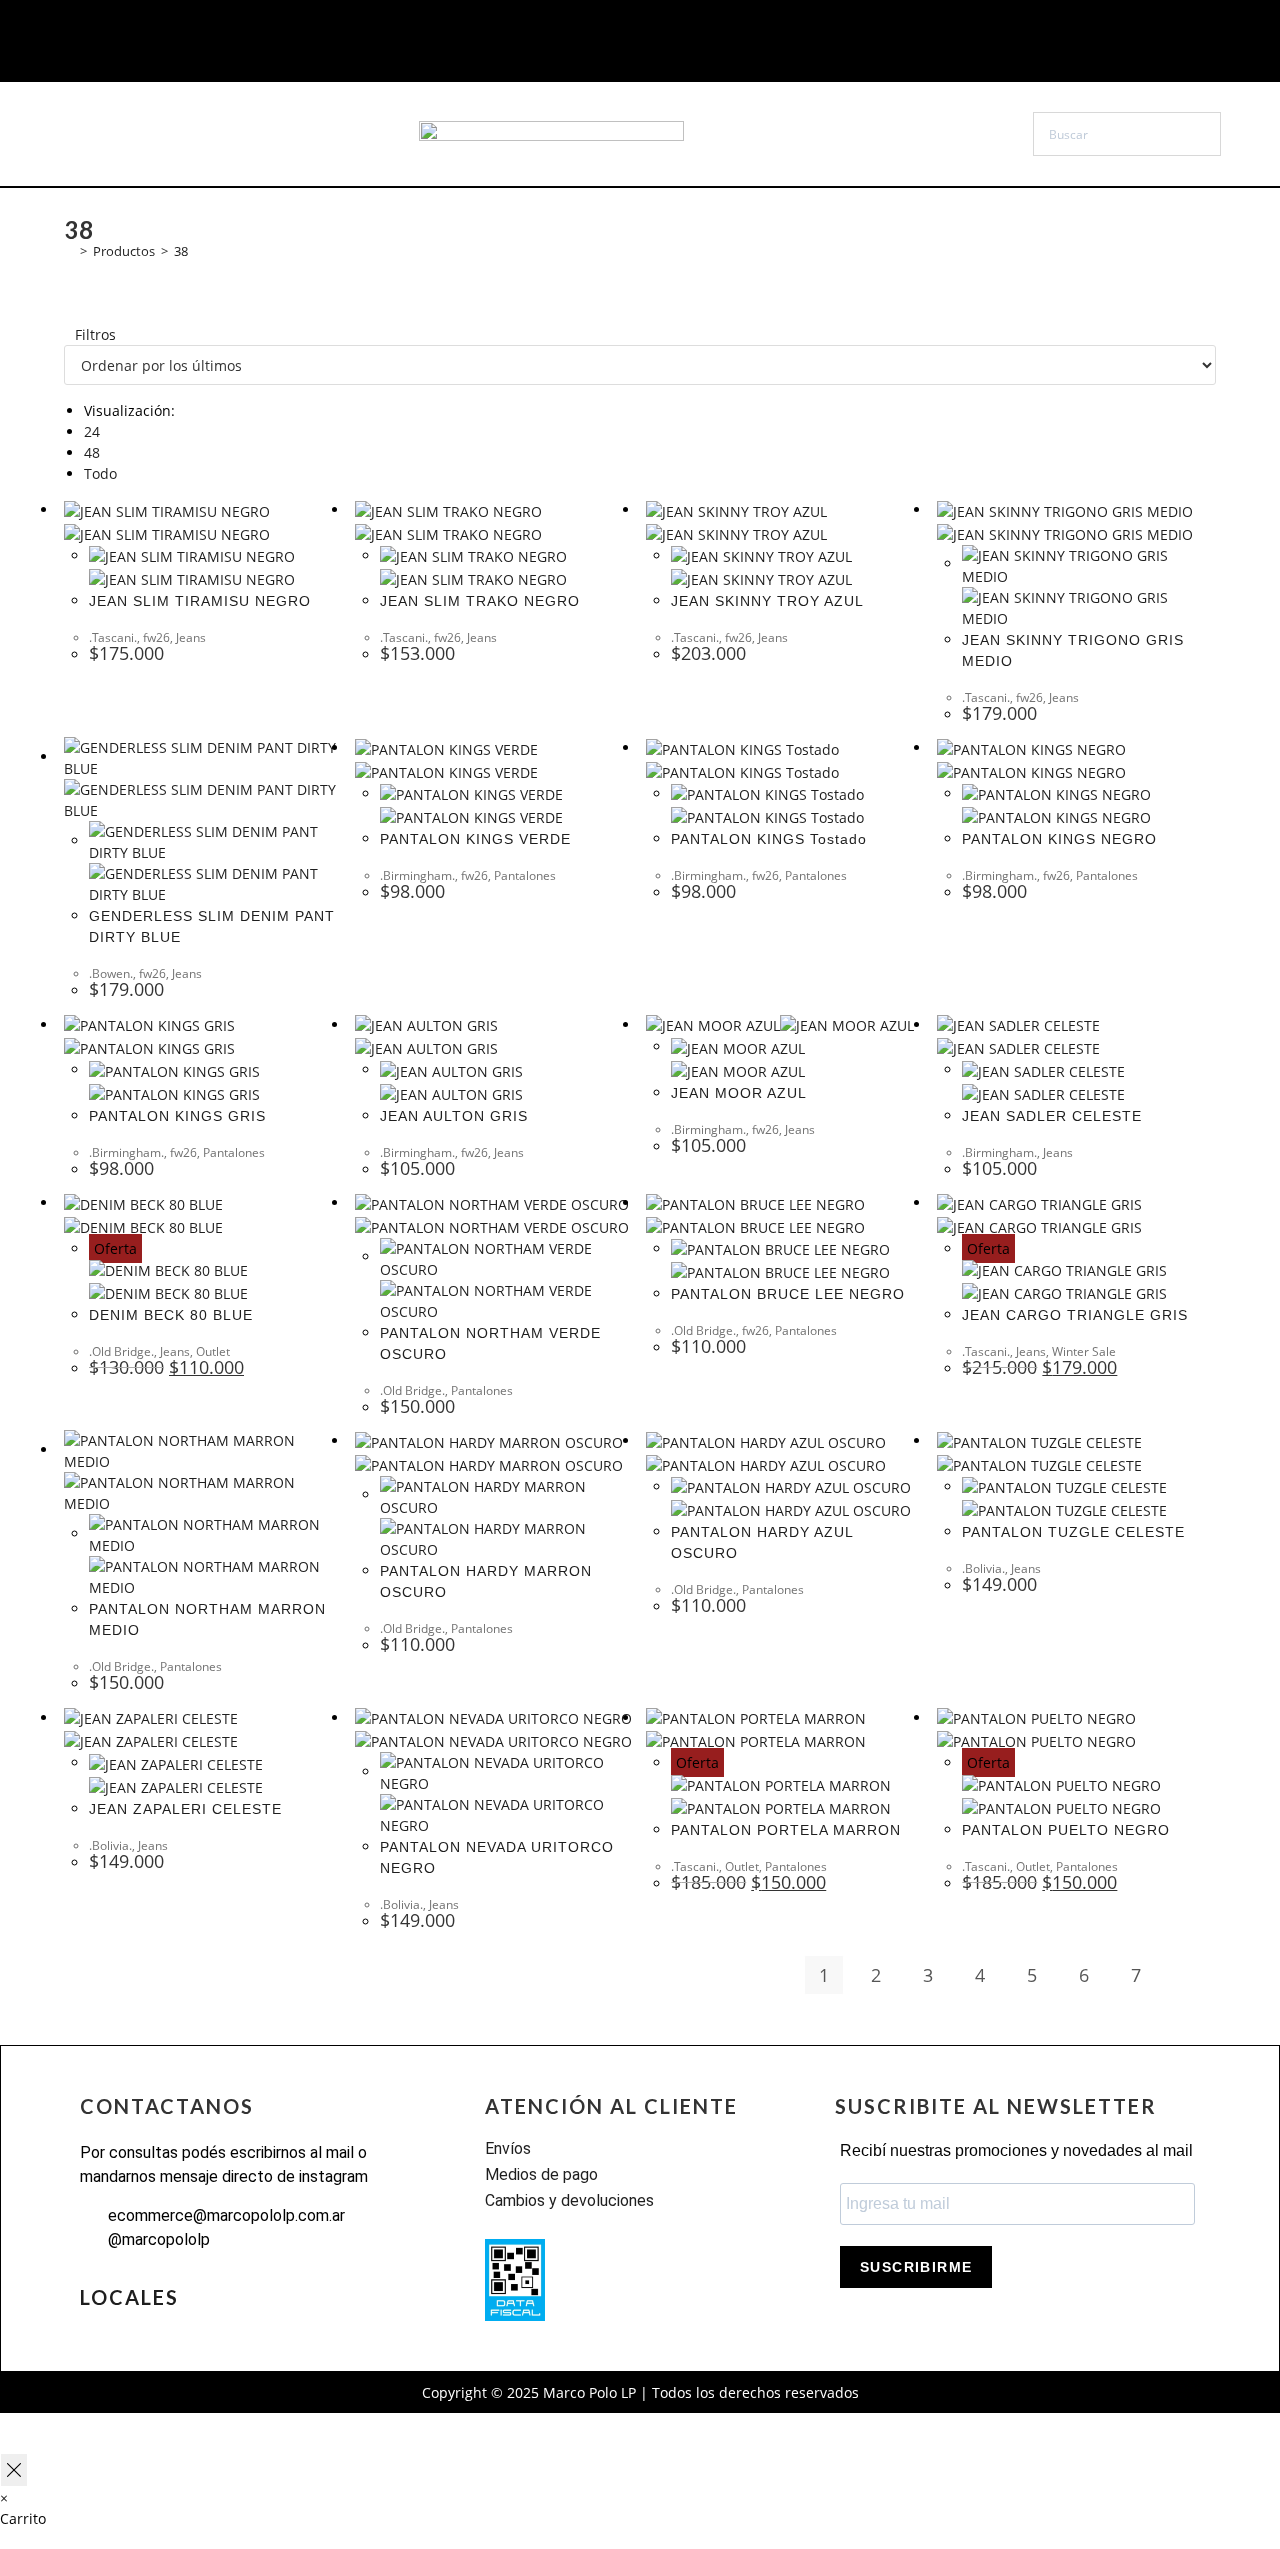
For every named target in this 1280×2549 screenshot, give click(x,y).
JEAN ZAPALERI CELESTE (185, 1809)
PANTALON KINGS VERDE (475, 839)
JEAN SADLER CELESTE (1052, 1116)
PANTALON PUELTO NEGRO (1066, 1830)
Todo (100, 473)
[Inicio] (69, 251)
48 (92, 452)
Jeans (191, 637)
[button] (146, 134)
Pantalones (525, 875)
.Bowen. (111, 973)
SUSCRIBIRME (916, 2267)
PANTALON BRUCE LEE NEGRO (788, 1294)
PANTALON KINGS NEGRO (1059, 839)
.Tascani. (113, 637)
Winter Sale (1084, 1351)
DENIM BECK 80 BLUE (171, 1315)
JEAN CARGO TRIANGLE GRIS (1075, 1315)
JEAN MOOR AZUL (739, 1093)
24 (92, 431)
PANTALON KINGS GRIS (177, 1116)
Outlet (213, 1351)
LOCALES (129, 2297)
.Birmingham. (417, 875)
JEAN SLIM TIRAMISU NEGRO (200, 601)
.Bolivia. (983, 1568)
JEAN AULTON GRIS (454, 1116)
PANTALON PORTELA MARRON (786, 1830)
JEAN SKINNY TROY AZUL (767, 601)
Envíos (508, 2148)
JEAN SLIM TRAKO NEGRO (480, 601)
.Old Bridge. (121, 1351)
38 (181, 251)
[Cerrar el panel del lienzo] (14, 2470)
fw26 (156, 637)
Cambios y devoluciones (569, 2200)
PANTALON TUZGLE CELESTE (1073, 1532)
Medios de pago (541, 2174)
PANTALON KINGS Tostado (769, 839)
